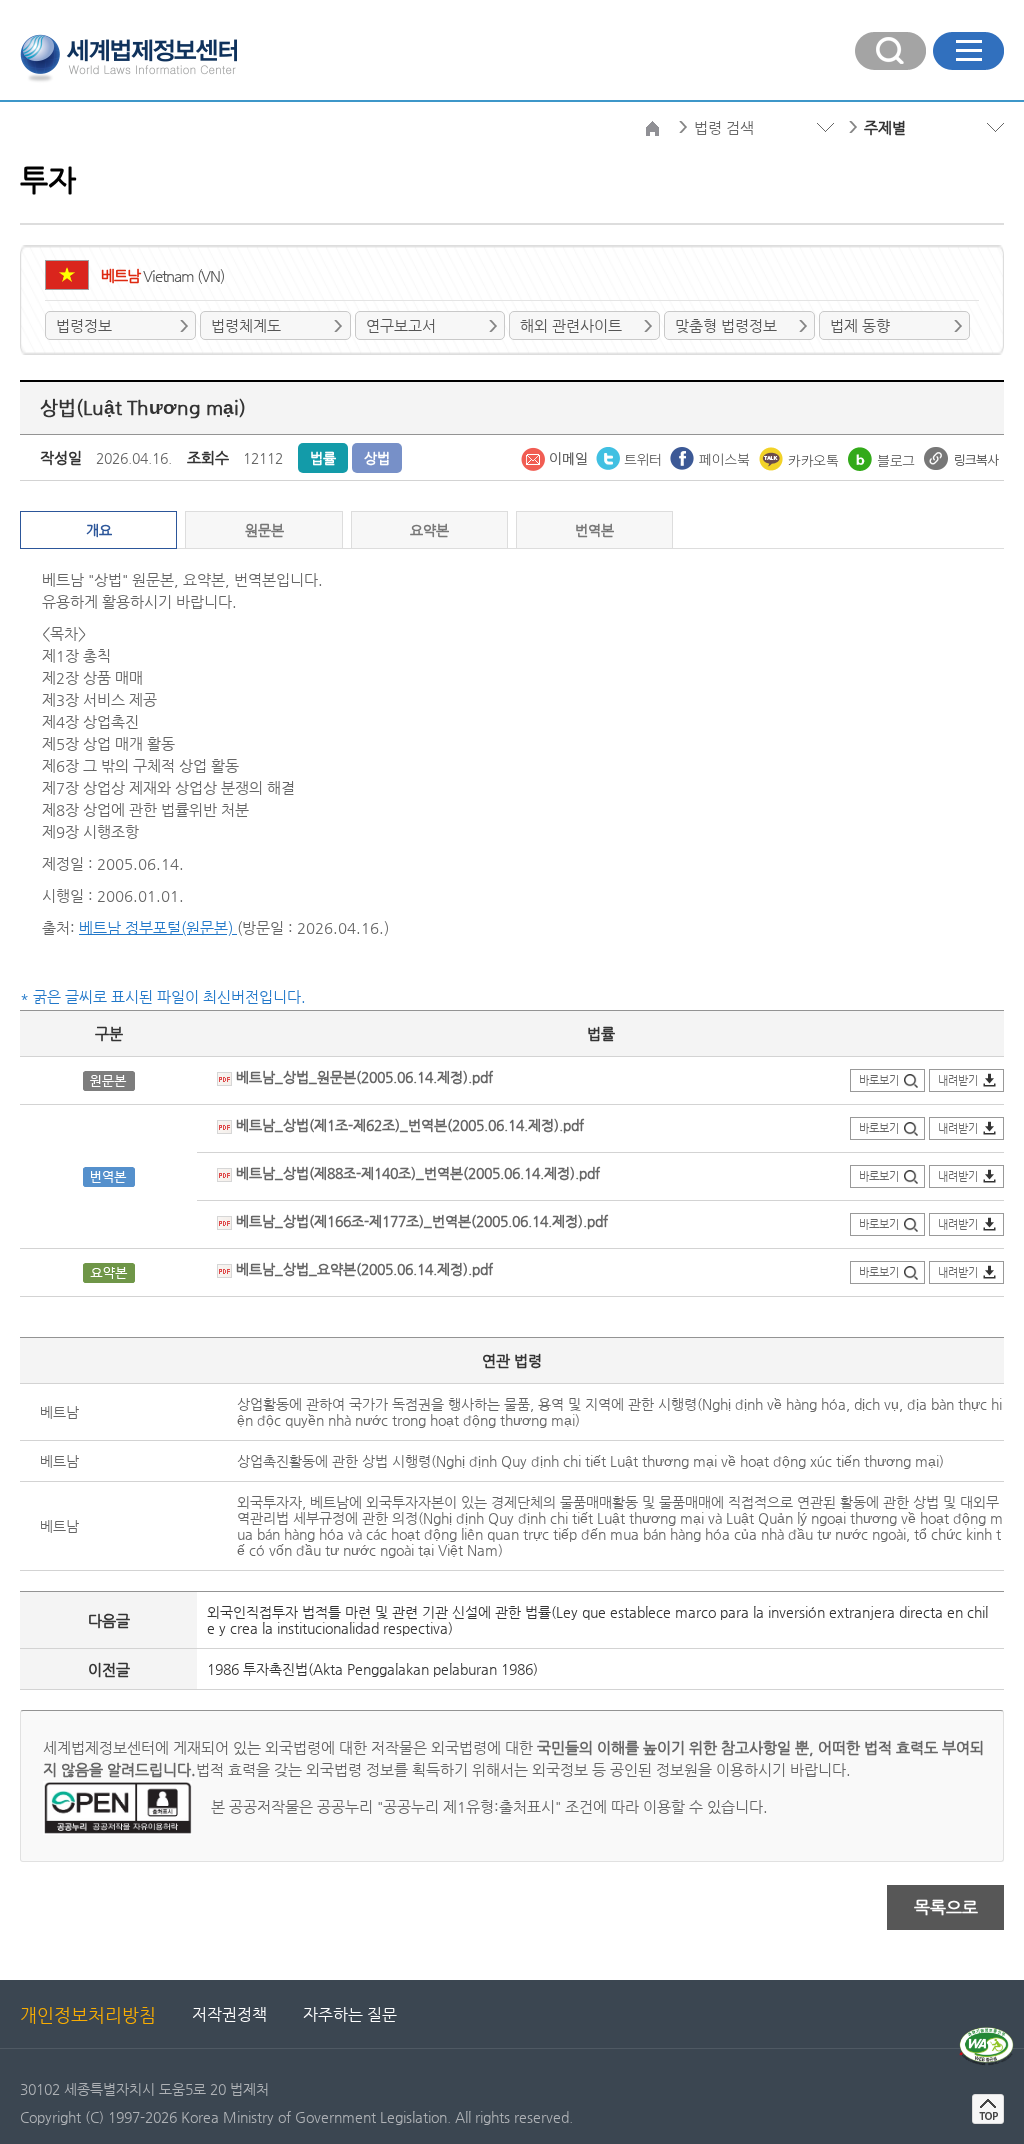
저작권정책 (229, 2014)
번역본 (594, 530)
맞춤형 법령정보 (726, 325)
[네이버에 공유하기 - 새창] (883, 457)
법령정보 (84, 325)
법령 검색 (724, 127)
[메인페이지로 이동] (128, 56)
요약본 (429, 530)
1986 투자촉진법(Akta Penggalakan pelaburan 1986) (372, 1669)
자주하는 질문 (350, 2014)
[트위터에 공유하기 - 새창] (630, 457)
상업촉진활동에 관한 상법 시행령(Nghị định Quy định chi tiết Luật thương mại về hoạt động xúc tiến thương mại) (590, 1461)
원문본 (264, 530)
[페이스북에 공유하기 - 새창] (712, 457)
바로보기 (879, 1080)
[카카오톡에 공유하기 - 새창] (801, 457)
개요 (99, 530)
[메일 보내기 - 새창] (556, 457)
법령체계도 (246, 325)
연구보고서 (401, 325)
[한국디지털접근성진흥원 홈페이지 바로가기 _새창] (986, 2035)
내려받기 (958, 1080)
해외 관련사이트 (571, 325)
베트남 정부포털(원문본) (158, 927)
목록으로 (946, 1907)
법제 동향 (860, 325)
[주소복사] (961, 457)
